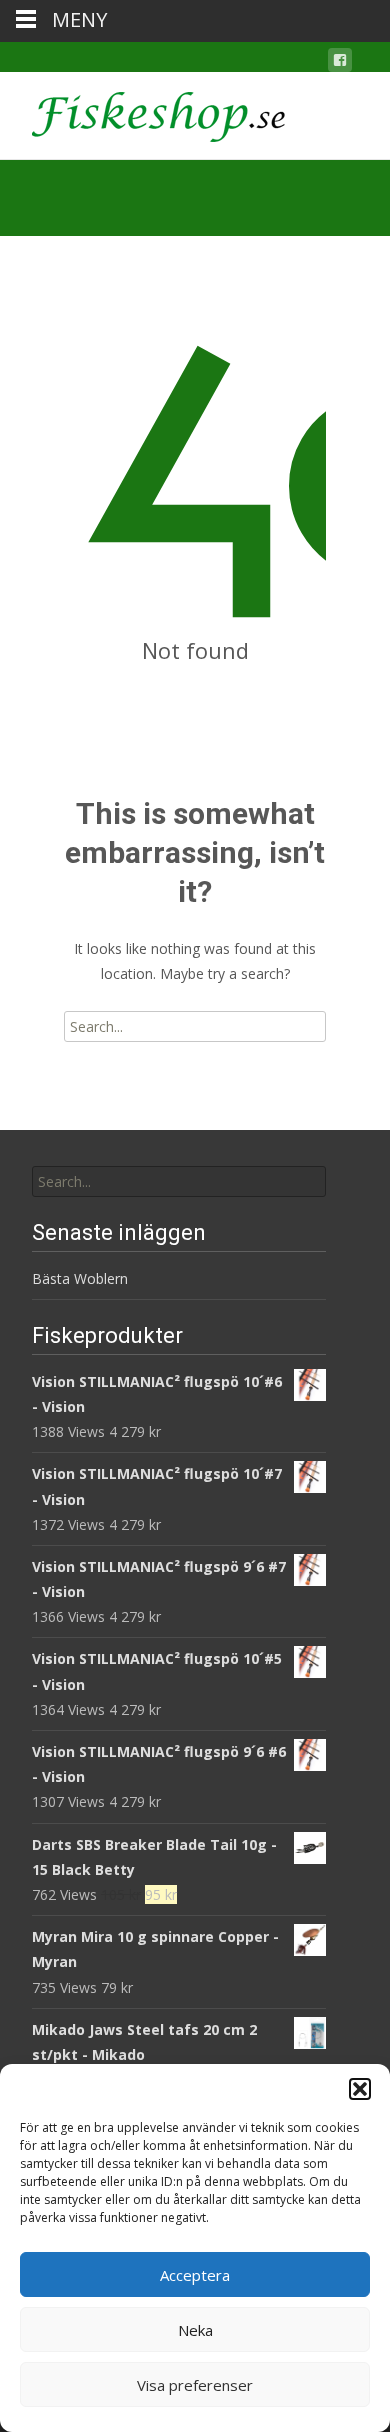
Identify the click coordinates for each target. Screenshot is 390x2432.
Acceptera (195, 2275)
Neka (195, 2330)
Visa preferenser (195, 2385)
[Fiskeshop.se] (142, 112)
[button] (360, 2089)
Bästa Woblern (80, 1278)
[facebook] (340, 63)
